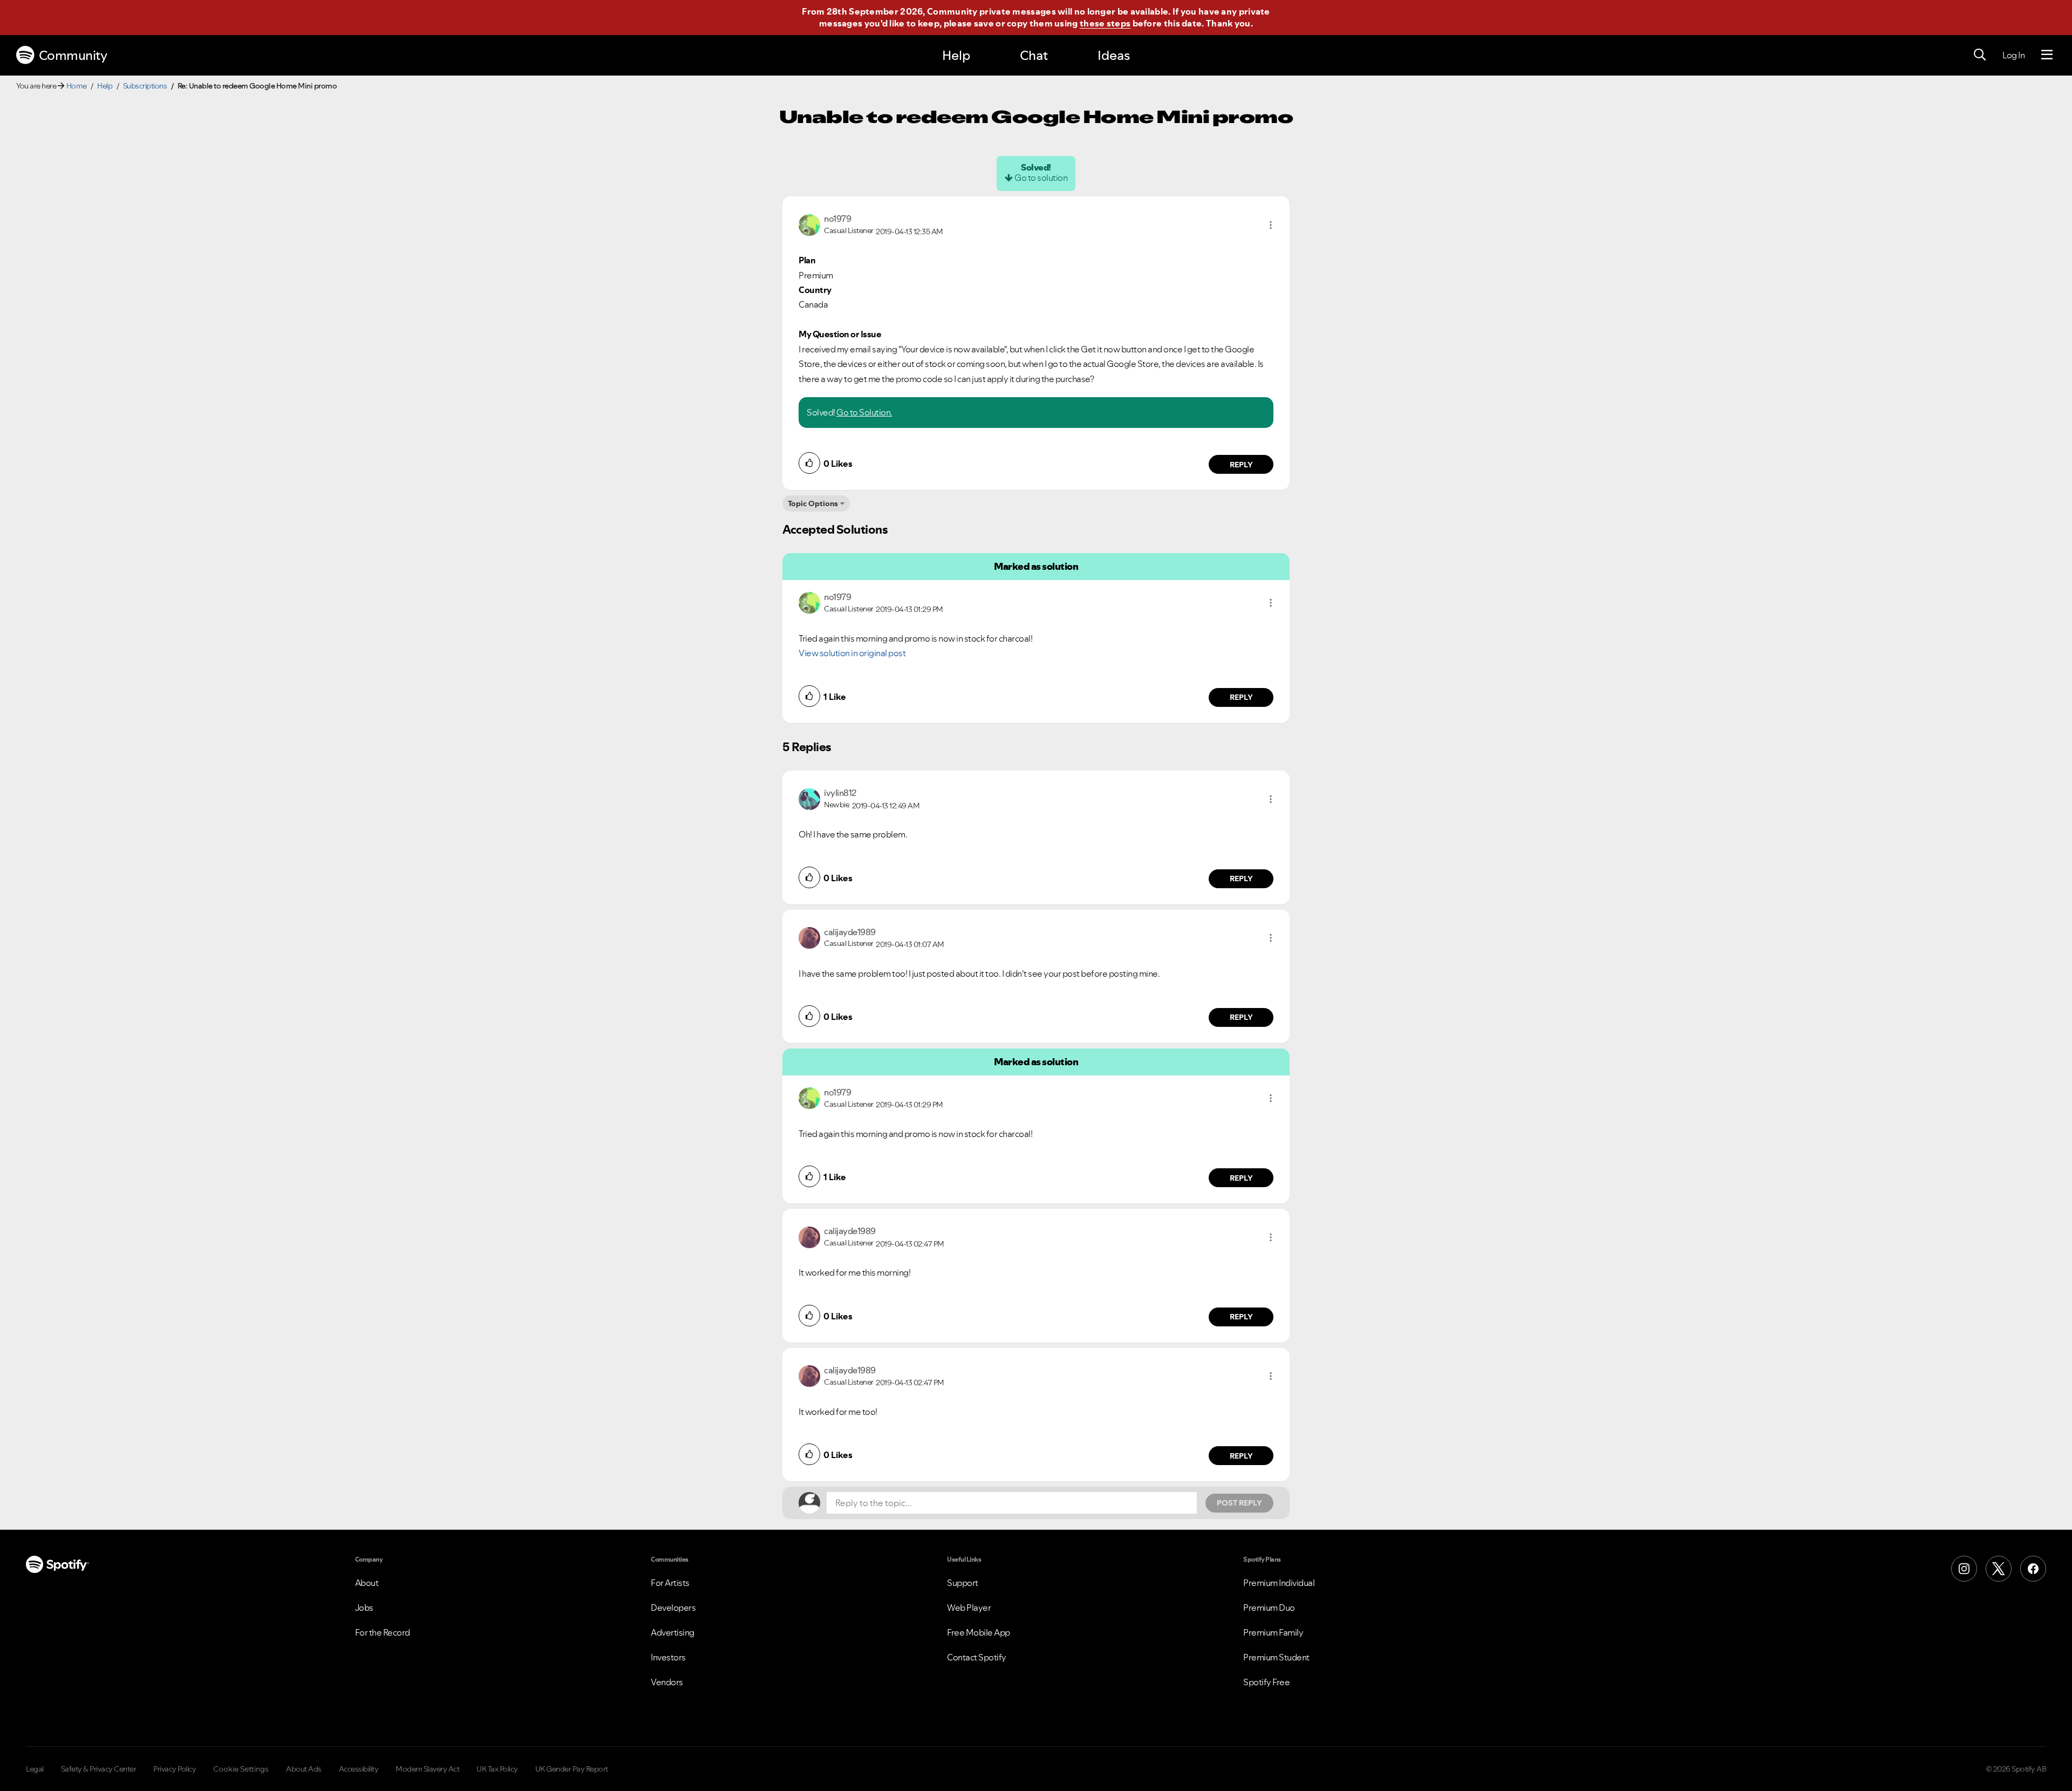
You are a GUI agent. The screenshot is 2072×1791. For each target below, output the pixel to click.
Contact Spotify (977, 1657)
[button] (1271, 225)
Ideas (1114, 55)
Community (73, 55)
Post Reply (1239, 1503)
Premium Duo (1269, 1608)
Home (77, 86)
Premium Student (1276, 1657)
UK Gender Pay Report (572, 1769)
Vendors (667, 1682)
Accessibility (359, 1769)
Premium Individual (1279, 1583)
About (367, 1583)
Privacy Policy (175, 1769)
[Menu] (2047, 55)
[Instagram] (1964, 1569)
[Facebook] (2033, 1569)
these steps (1105, 23)
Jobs (364, 1608)
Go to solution (1041, 178)
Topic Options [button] (813, 503)
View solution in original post (852, 653)
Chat (1034, 55)
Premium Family (1273, 1632)
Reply (1241, 465)
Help (956, 55)
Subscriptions (145, 86)
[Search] (1980, 55)
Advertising (673, 1632)
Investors (668, 1657)
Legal (35, 1769)
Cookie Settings (241, 1769)
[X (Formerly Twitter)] (1999, 1569)
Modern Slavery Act (427, 1769)
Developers (673, 1608)
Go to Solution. (864, 412)
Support (963, 1583)
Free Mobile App (979, 1632)
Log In (2013, 55)
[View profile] (809, 224)
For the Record (383, 1632)
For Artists (670, 1583)
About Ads (304, 1769)
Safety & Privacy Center (99, 1769)
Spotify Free (1266, 1682)
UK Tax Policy (497, 1769)
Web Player (969, 1608)
